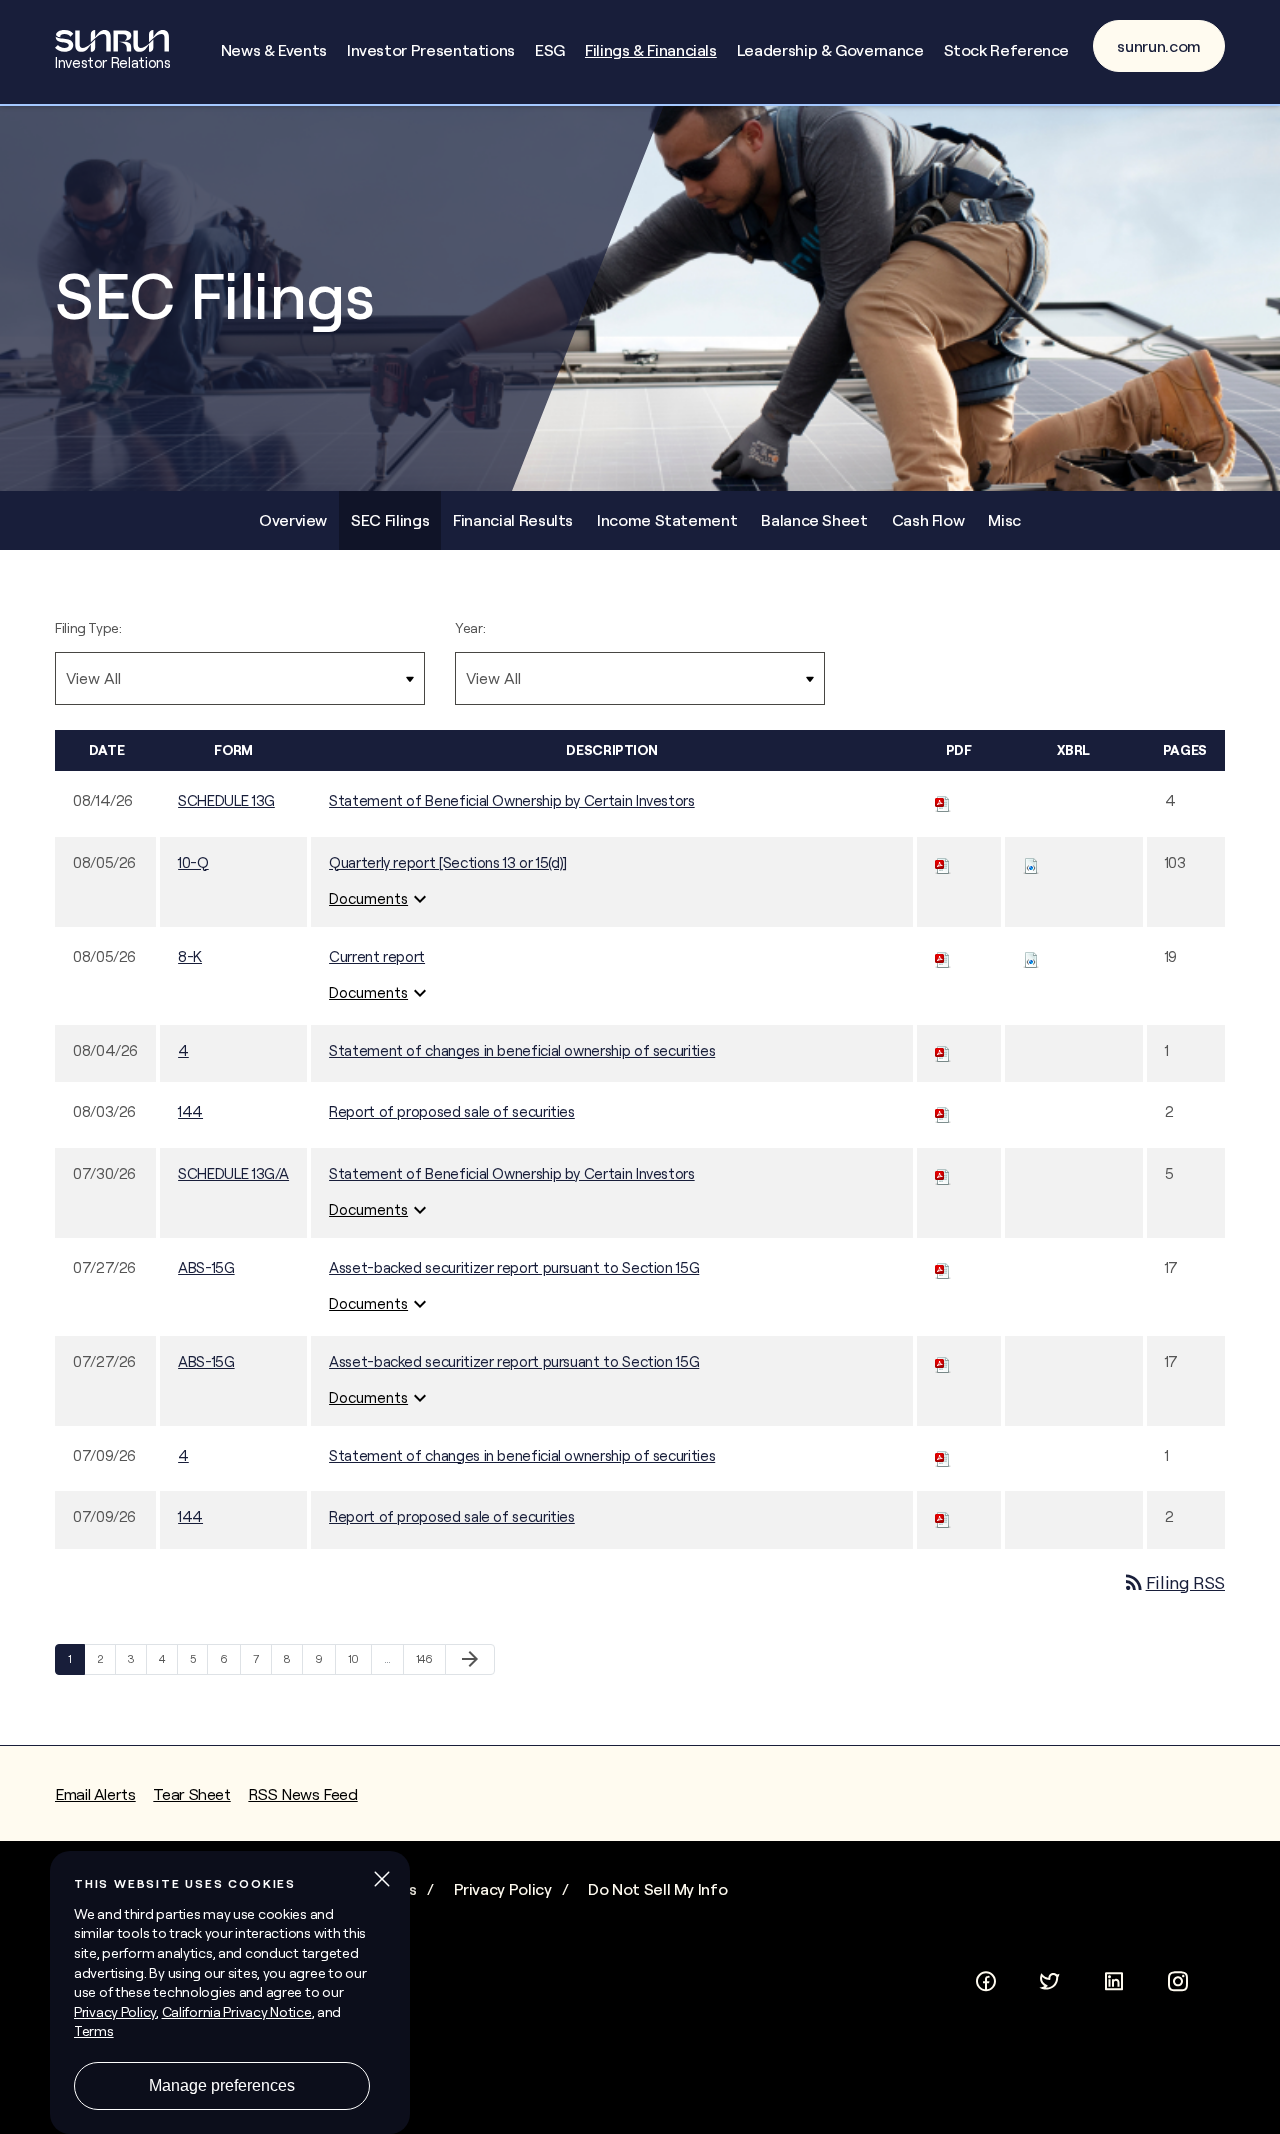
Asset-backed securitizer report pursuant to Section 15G (514, 1267)
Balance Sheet (814, 520)
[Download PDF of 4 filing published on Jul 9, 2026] (943, 1455)
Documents (380, 899)
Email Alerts (95, 1794)
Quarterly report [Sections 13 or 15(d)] (448, 862)
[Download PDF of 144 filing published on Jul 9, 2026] (943, 1516)
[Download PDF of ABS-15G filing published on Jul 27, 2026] (943, 1267)
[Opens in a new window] (986, 1978)
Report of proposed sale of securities (452, 1111)
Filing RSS (1173, 1582)
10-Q (193, 862)
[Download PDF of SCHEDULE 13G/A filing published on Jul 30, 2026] (943, 1173)
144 (190, 1111)
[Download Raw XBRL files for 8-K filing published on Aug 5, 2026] (1031, 956)
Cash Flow (928, 520)
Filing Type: (88, 628)
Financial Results (513, 520)
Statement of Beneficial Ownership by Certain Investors (512, 800)
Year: (470, 628)
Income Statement (667, 520)
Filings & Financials (651, 50)
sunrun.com (1159, 46)
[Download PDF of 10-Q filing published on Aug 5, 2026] (943, 862)
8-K (190, 956)
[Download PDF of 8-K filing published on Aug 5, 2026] (943, 956)
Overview (293, 520)
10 (358, 1658)
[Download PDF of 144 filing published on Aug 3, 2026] (943, 1111)
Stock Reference (1007, 50)
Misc (1004, 520)
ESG (550, 50)
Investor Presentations (431, 50)
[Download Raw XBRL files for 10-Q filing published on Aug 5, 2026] (1031, 862)
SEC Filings (390, 520)
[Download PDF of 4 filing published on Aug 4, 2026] (943, 1050)
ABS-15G (206, 1267)
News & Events (274, 50)
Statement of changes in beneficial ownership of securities (522, 1050)
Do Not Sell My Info (657, 1889)
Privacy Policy (503, 1889)
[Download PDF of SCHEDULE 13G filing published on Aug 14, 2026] (943, 800)
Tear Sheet (191, 1794)
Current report (377, 956)
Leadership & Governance (830, 50)
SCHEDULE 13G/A (233, 1173)
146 (426, 1658)
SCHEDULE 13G (226, 800)
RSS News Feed (302, 1794)
